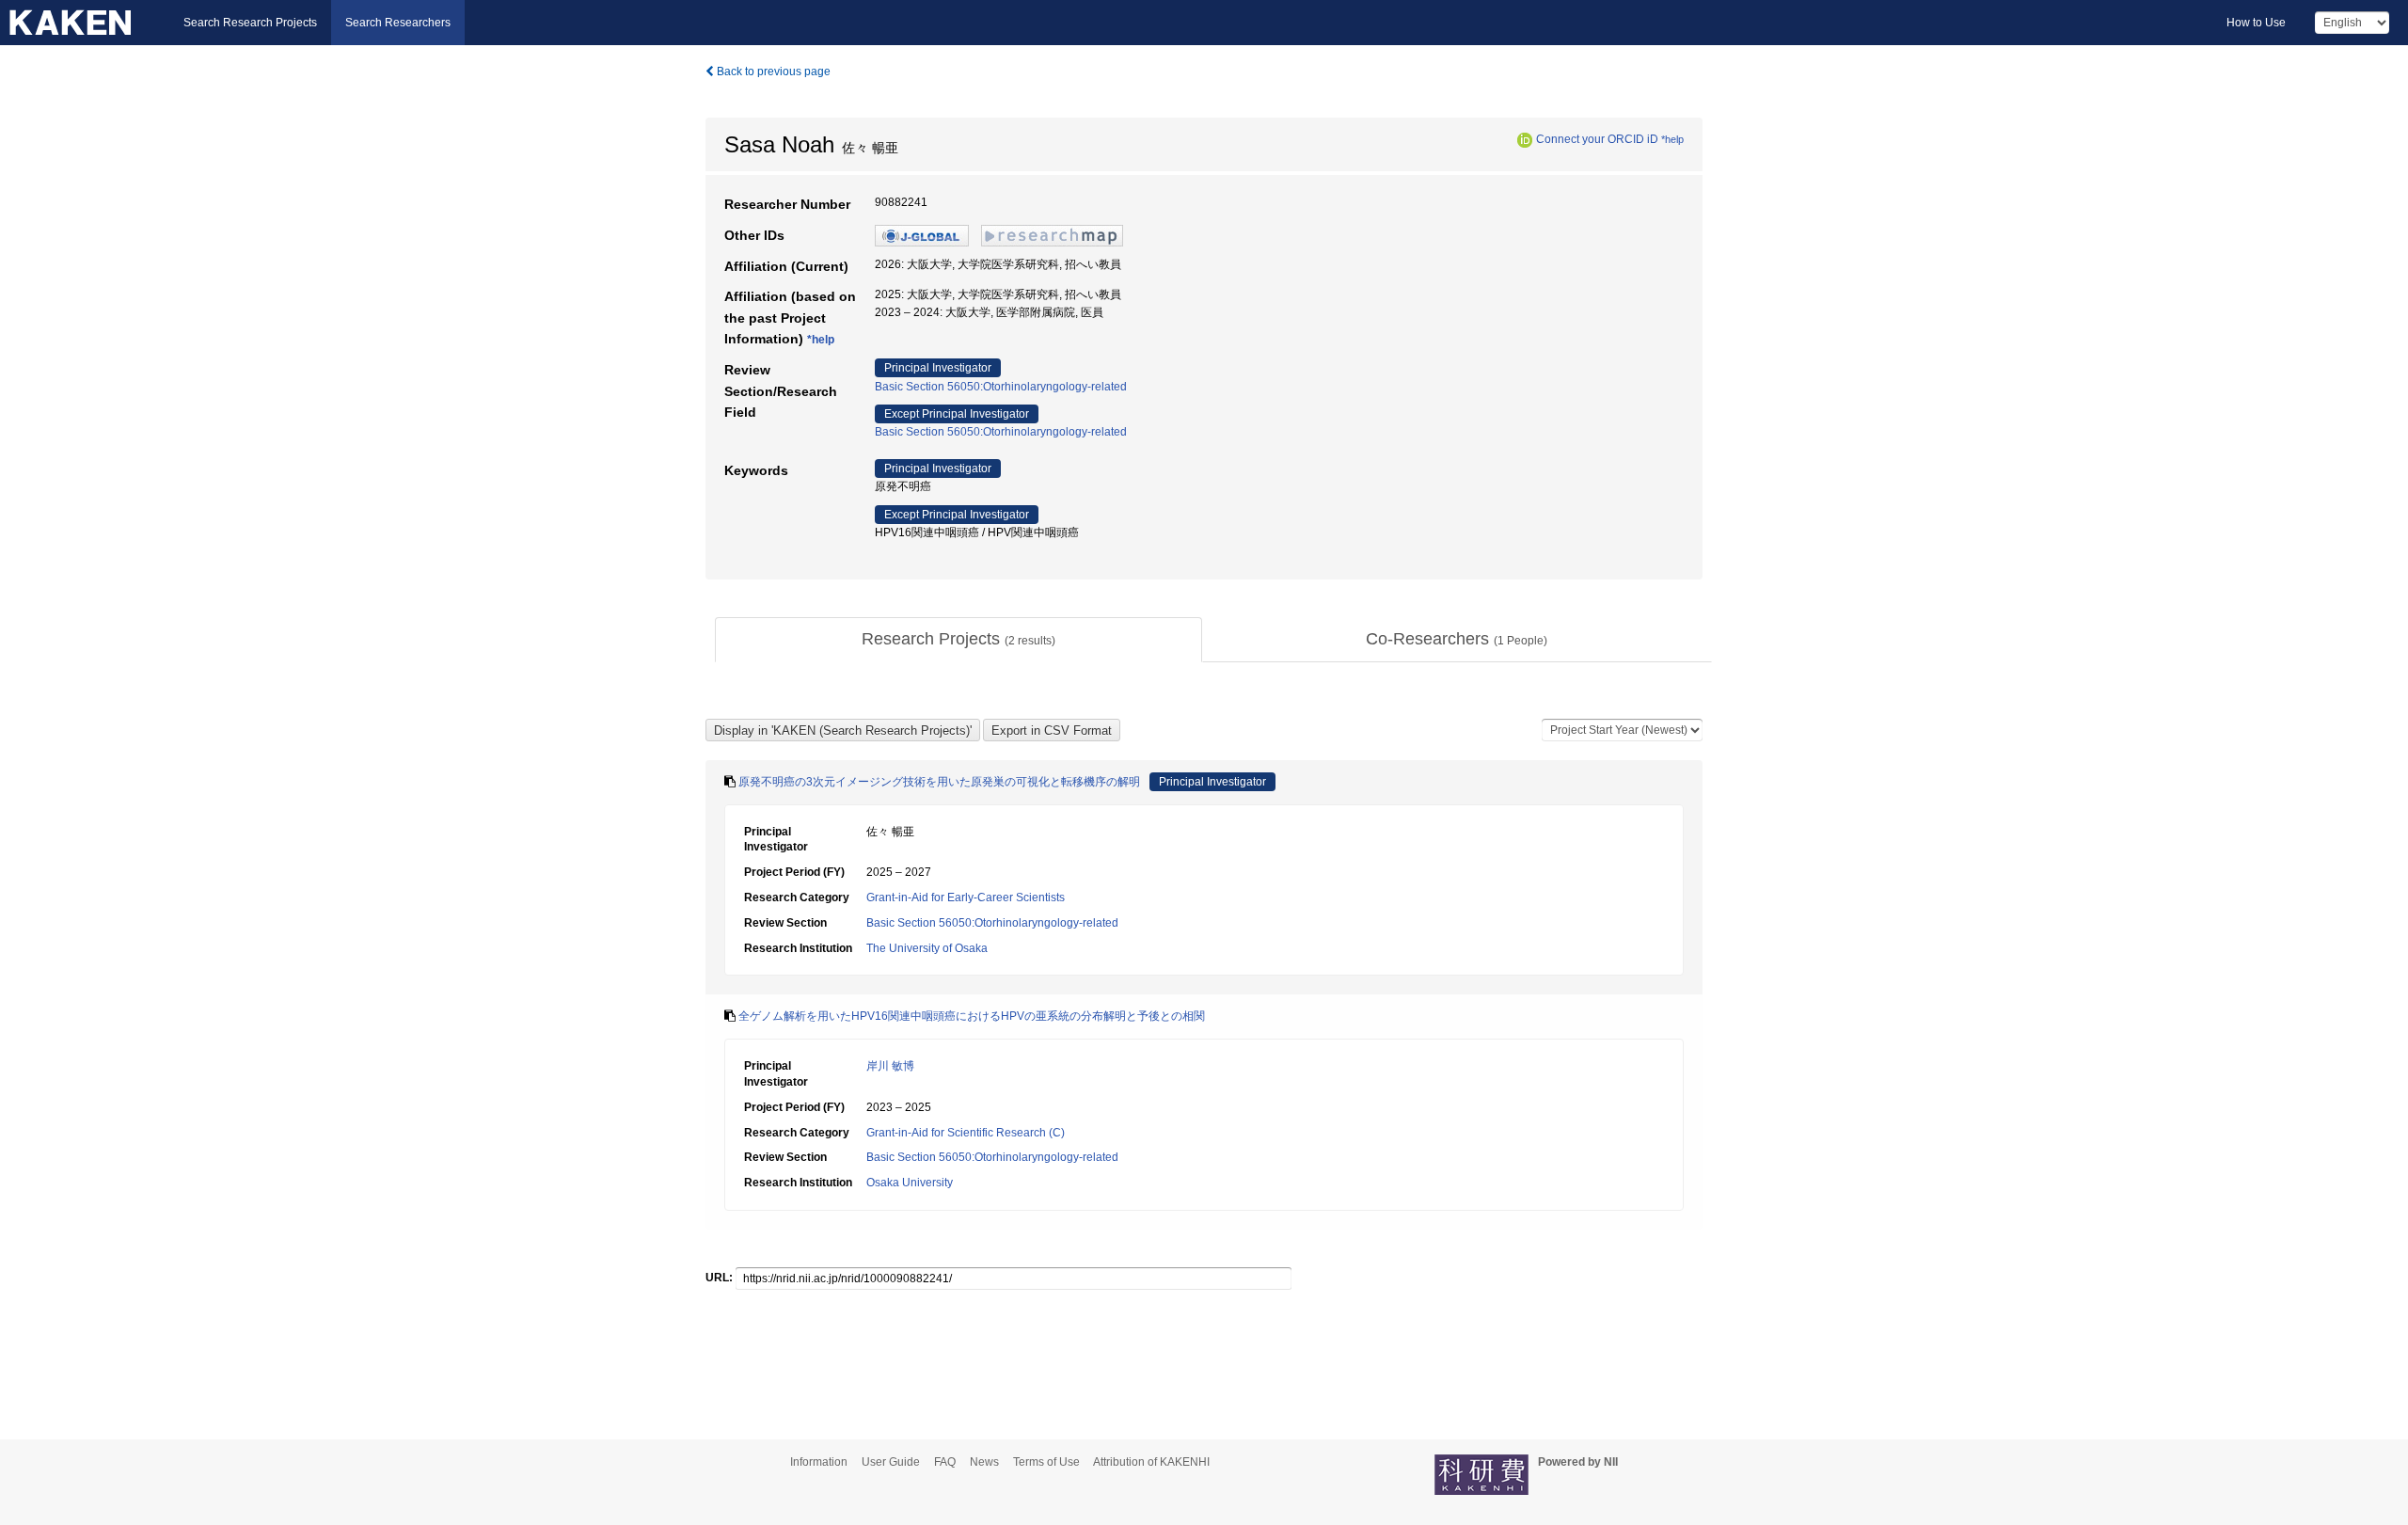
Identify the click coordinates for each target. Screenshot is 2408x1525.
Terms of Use (1046, 1462)
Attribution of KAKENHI (1151, 1462)
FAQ (945, 1462)
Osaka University (910, 1183)
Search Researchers (398, 23)
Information (819, 1462)
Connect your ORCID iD (1597, 139)
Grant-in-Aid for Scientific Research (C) (966, 1133)
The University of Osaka (927, 948)
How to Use (2256, 23)
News (984, 1462)
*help (1672, 139)
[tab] (958, 640)
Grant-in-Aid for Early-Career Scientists (966, 898)
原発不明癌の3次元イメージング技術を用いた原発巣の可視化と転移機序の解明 (939, 782)
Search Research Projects (250, 23)
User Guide (891, 1462)
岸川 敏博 (890, 1066)
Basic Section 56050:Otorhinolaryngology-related (1001, 387)
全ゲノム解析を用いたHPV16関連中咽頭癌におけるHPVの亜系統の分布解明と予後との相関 (972, 1016)
